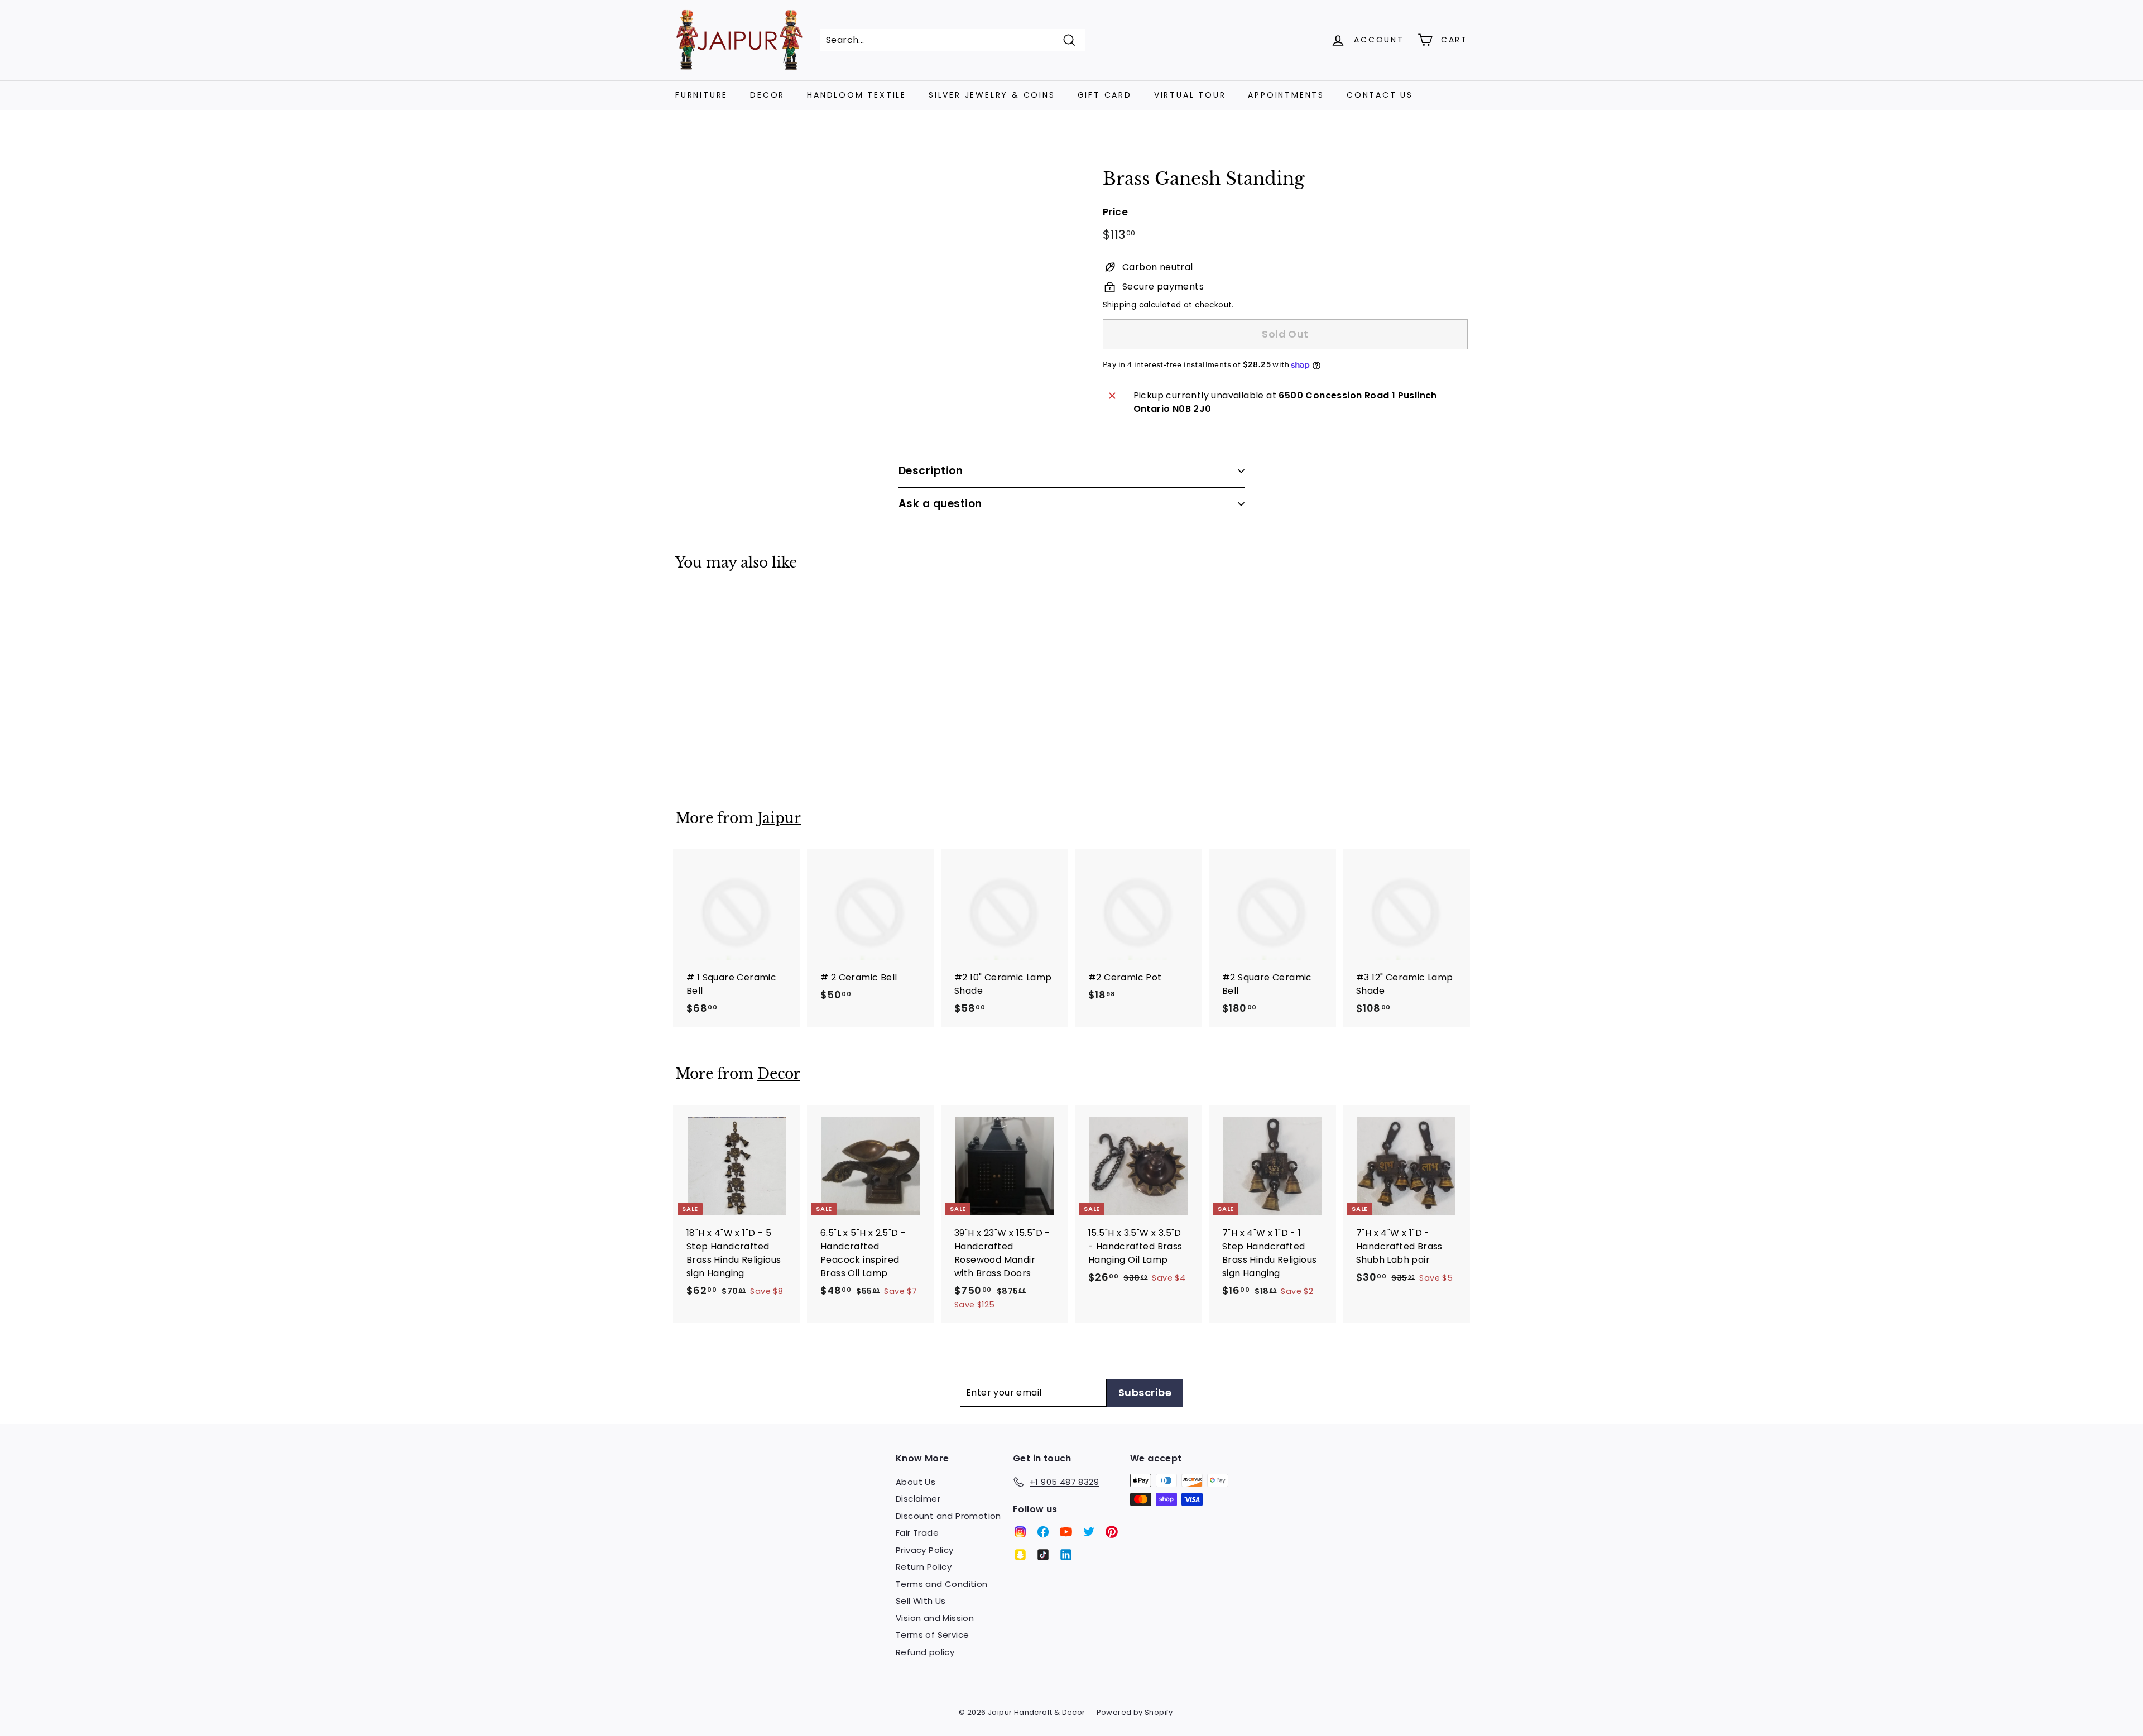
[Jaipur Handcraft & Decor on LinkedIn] (1066, 1555)
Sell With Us (921, 1601)
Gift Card (1105, 95)
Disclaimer (918, 1499)
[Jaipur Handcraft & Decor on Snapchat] (1020, 1555)
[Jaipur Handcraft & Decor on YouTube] (1066, 1532)
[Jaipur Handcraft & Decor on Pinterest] (1112, 1532)
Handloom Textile (857, 95)
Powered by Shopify (1135, 1712)
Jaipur (779, 818)
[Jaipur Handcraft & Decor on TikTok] (1043, 1555)
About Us (916, 1482)
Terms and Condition (942, 1584)
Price (1115, 212)
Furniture (701, 95)
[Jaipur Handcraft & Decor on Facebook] (1043, 1532)
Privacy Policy (925, 1550)
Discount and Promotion (948, 1516)
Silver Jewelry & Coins (992, 95)
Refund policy (925, 1652)
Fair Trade (917, 1533)
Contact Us (1380, 95)
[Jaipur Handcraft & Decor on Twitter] (1089, 1532)
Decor (767, 95)
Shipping (1119, 305)
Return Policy (924, 1567)
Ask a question (940, 504)
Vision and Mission (935, 1618)
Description (931, 471)
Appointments (1286, 95)
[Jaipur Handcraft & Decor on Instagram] (1020, 1532)
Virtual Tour (1190, 95)
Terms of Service (932, 1635)
